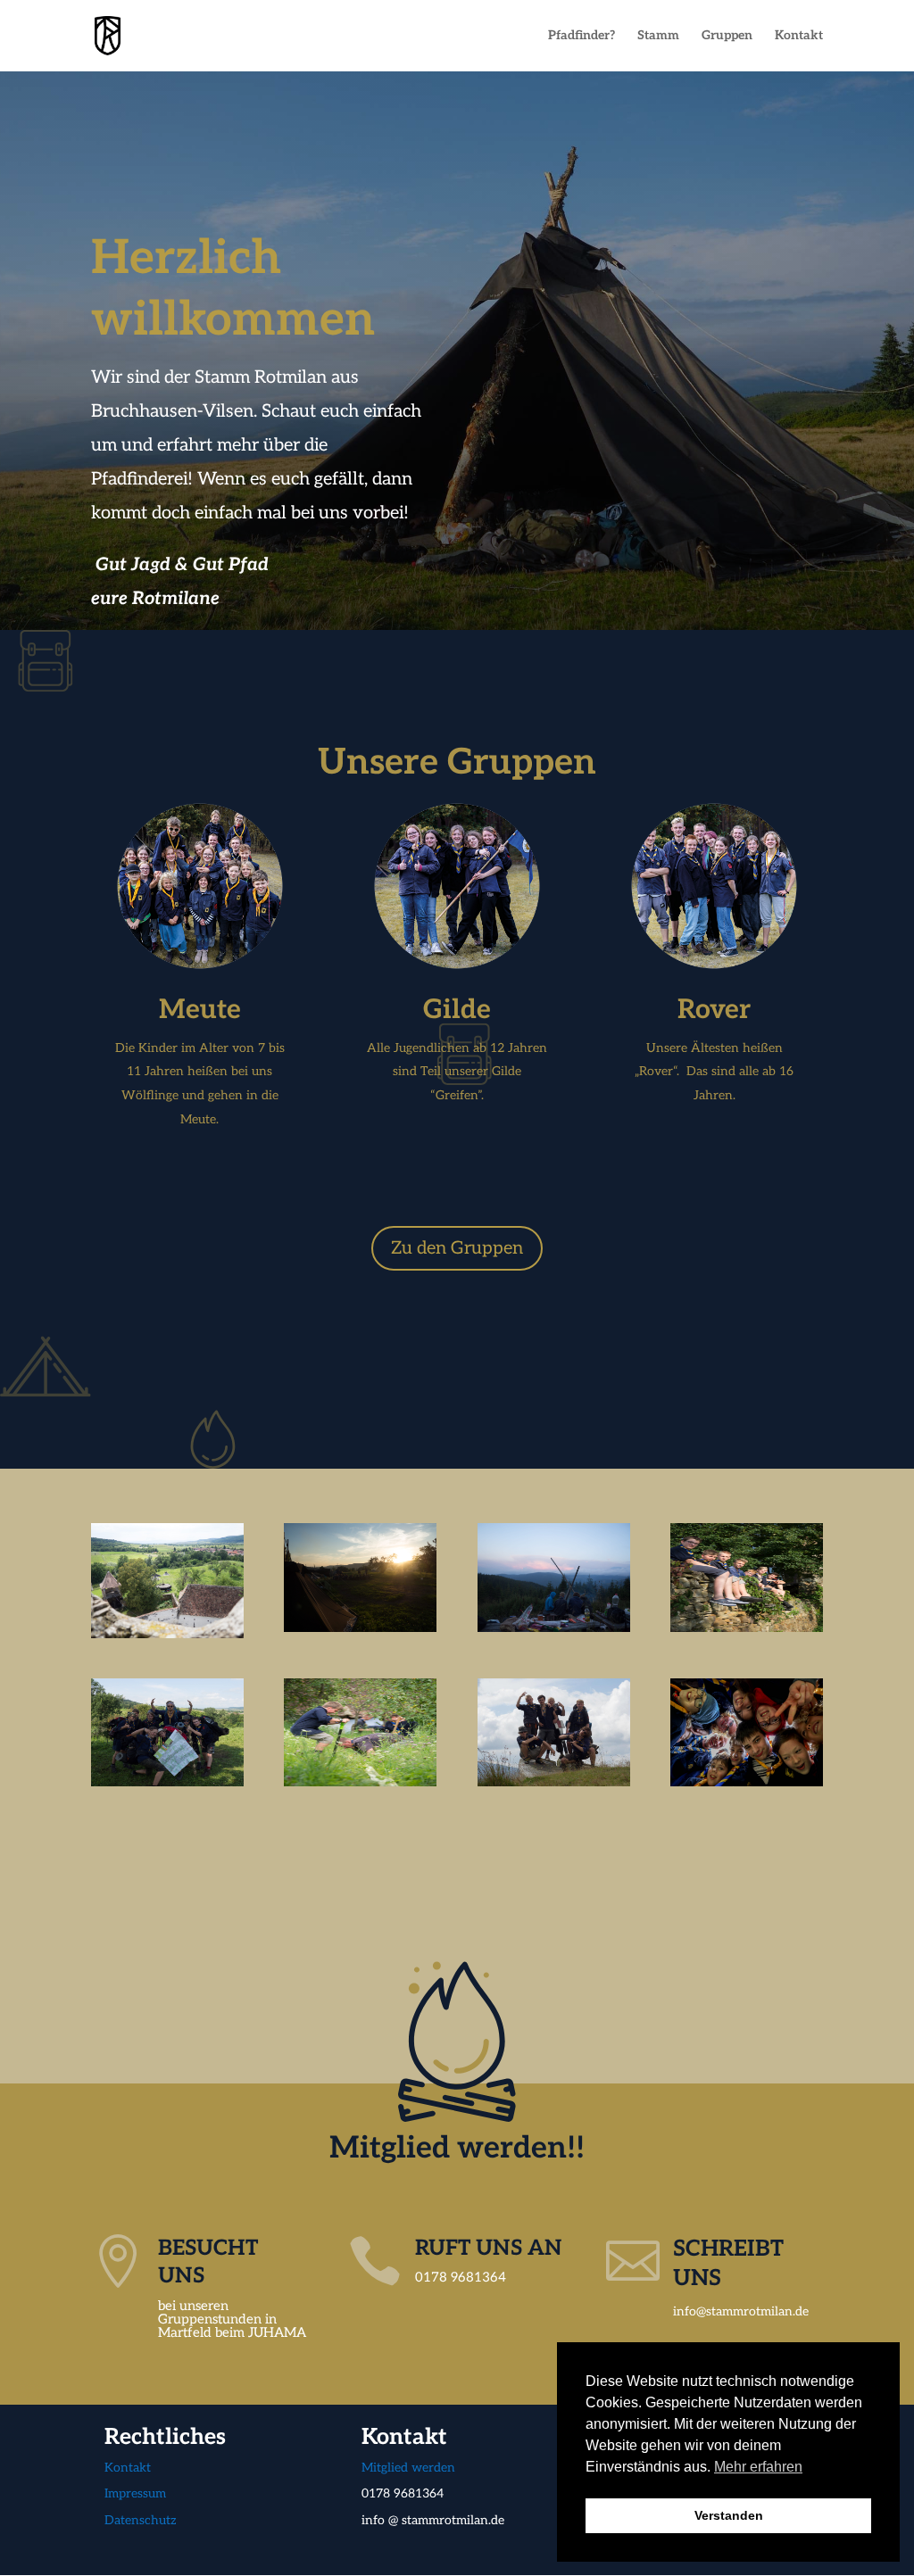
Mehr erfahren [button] (758, 2467)
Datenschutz (141, 2520)
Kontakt (799, 36)
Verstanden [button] (729, 2515)
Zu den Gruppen (457, 1248)
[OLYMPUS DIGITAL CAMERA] (167, 1634)
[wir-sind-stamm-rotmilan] (747, 1782)
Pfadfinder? (582, 36)
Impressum (137, 2493)
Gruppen (727, 36)
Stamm (658, 36)
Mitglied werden (408, 2468)
